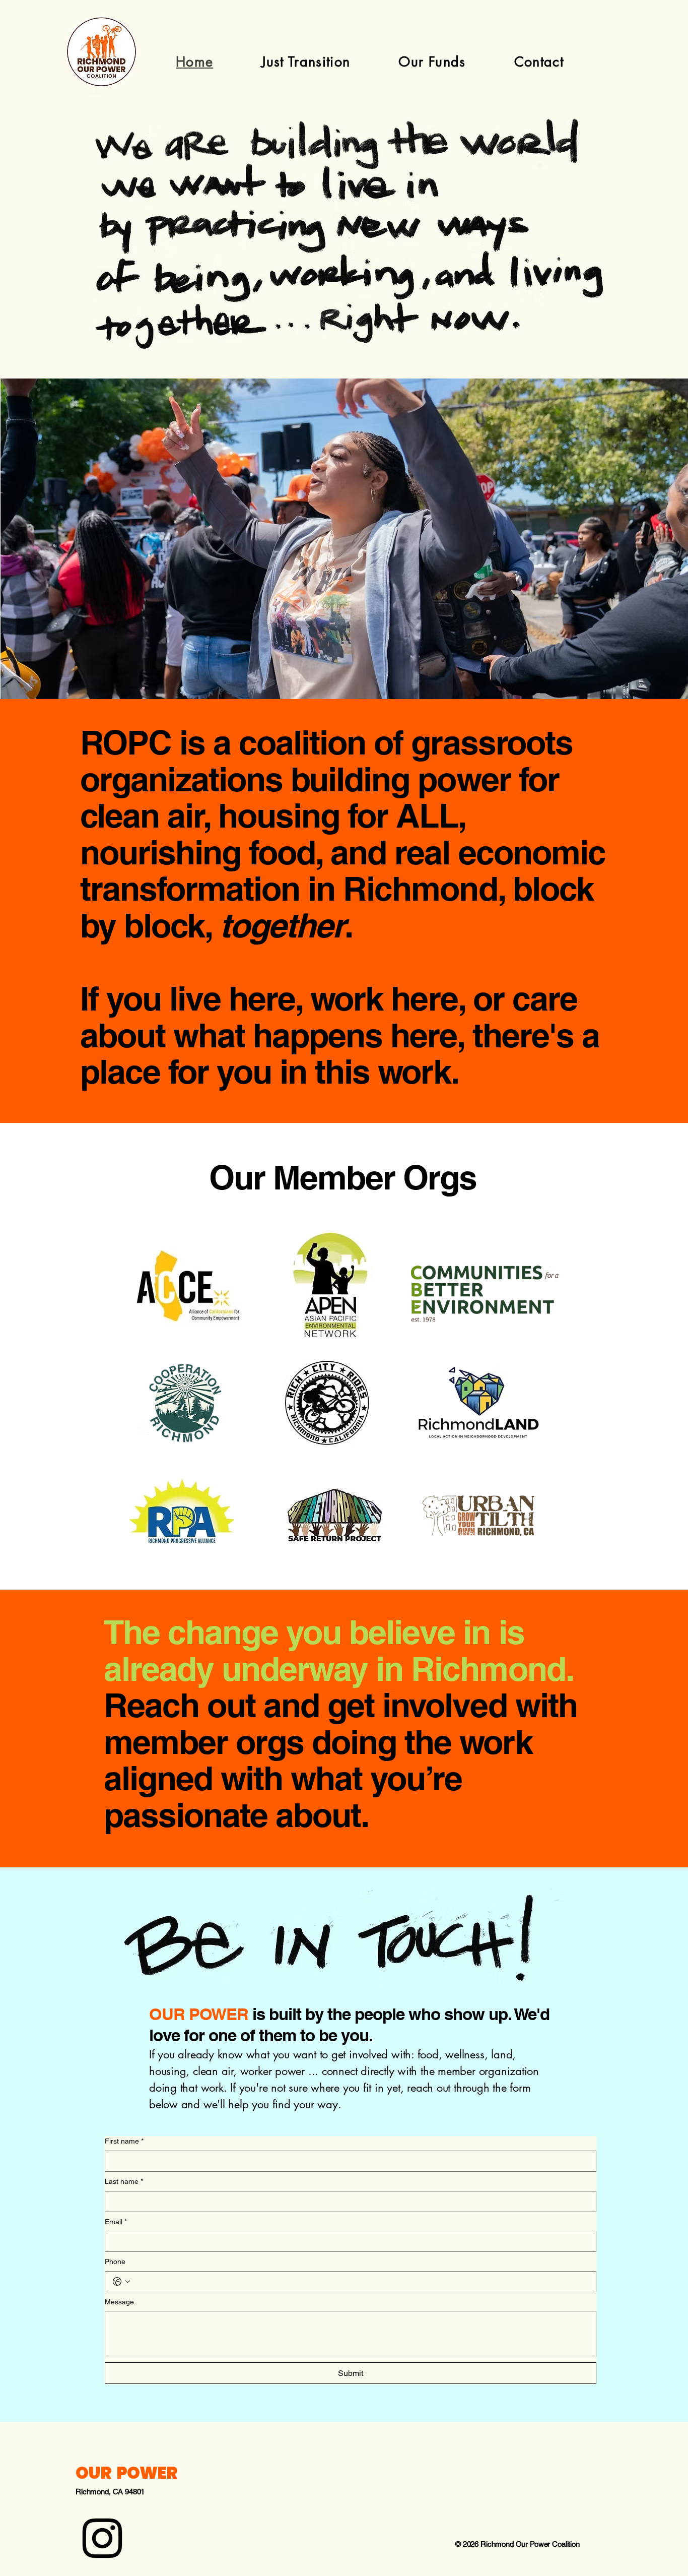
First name (124, 2141)
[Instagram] (102, 2538)
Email (116, 2222)
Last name (124, 2181)
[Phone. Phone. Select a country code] (121, 2282)
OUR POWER (126, 2473)
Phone (115, 2261)
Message (119, 2302)
